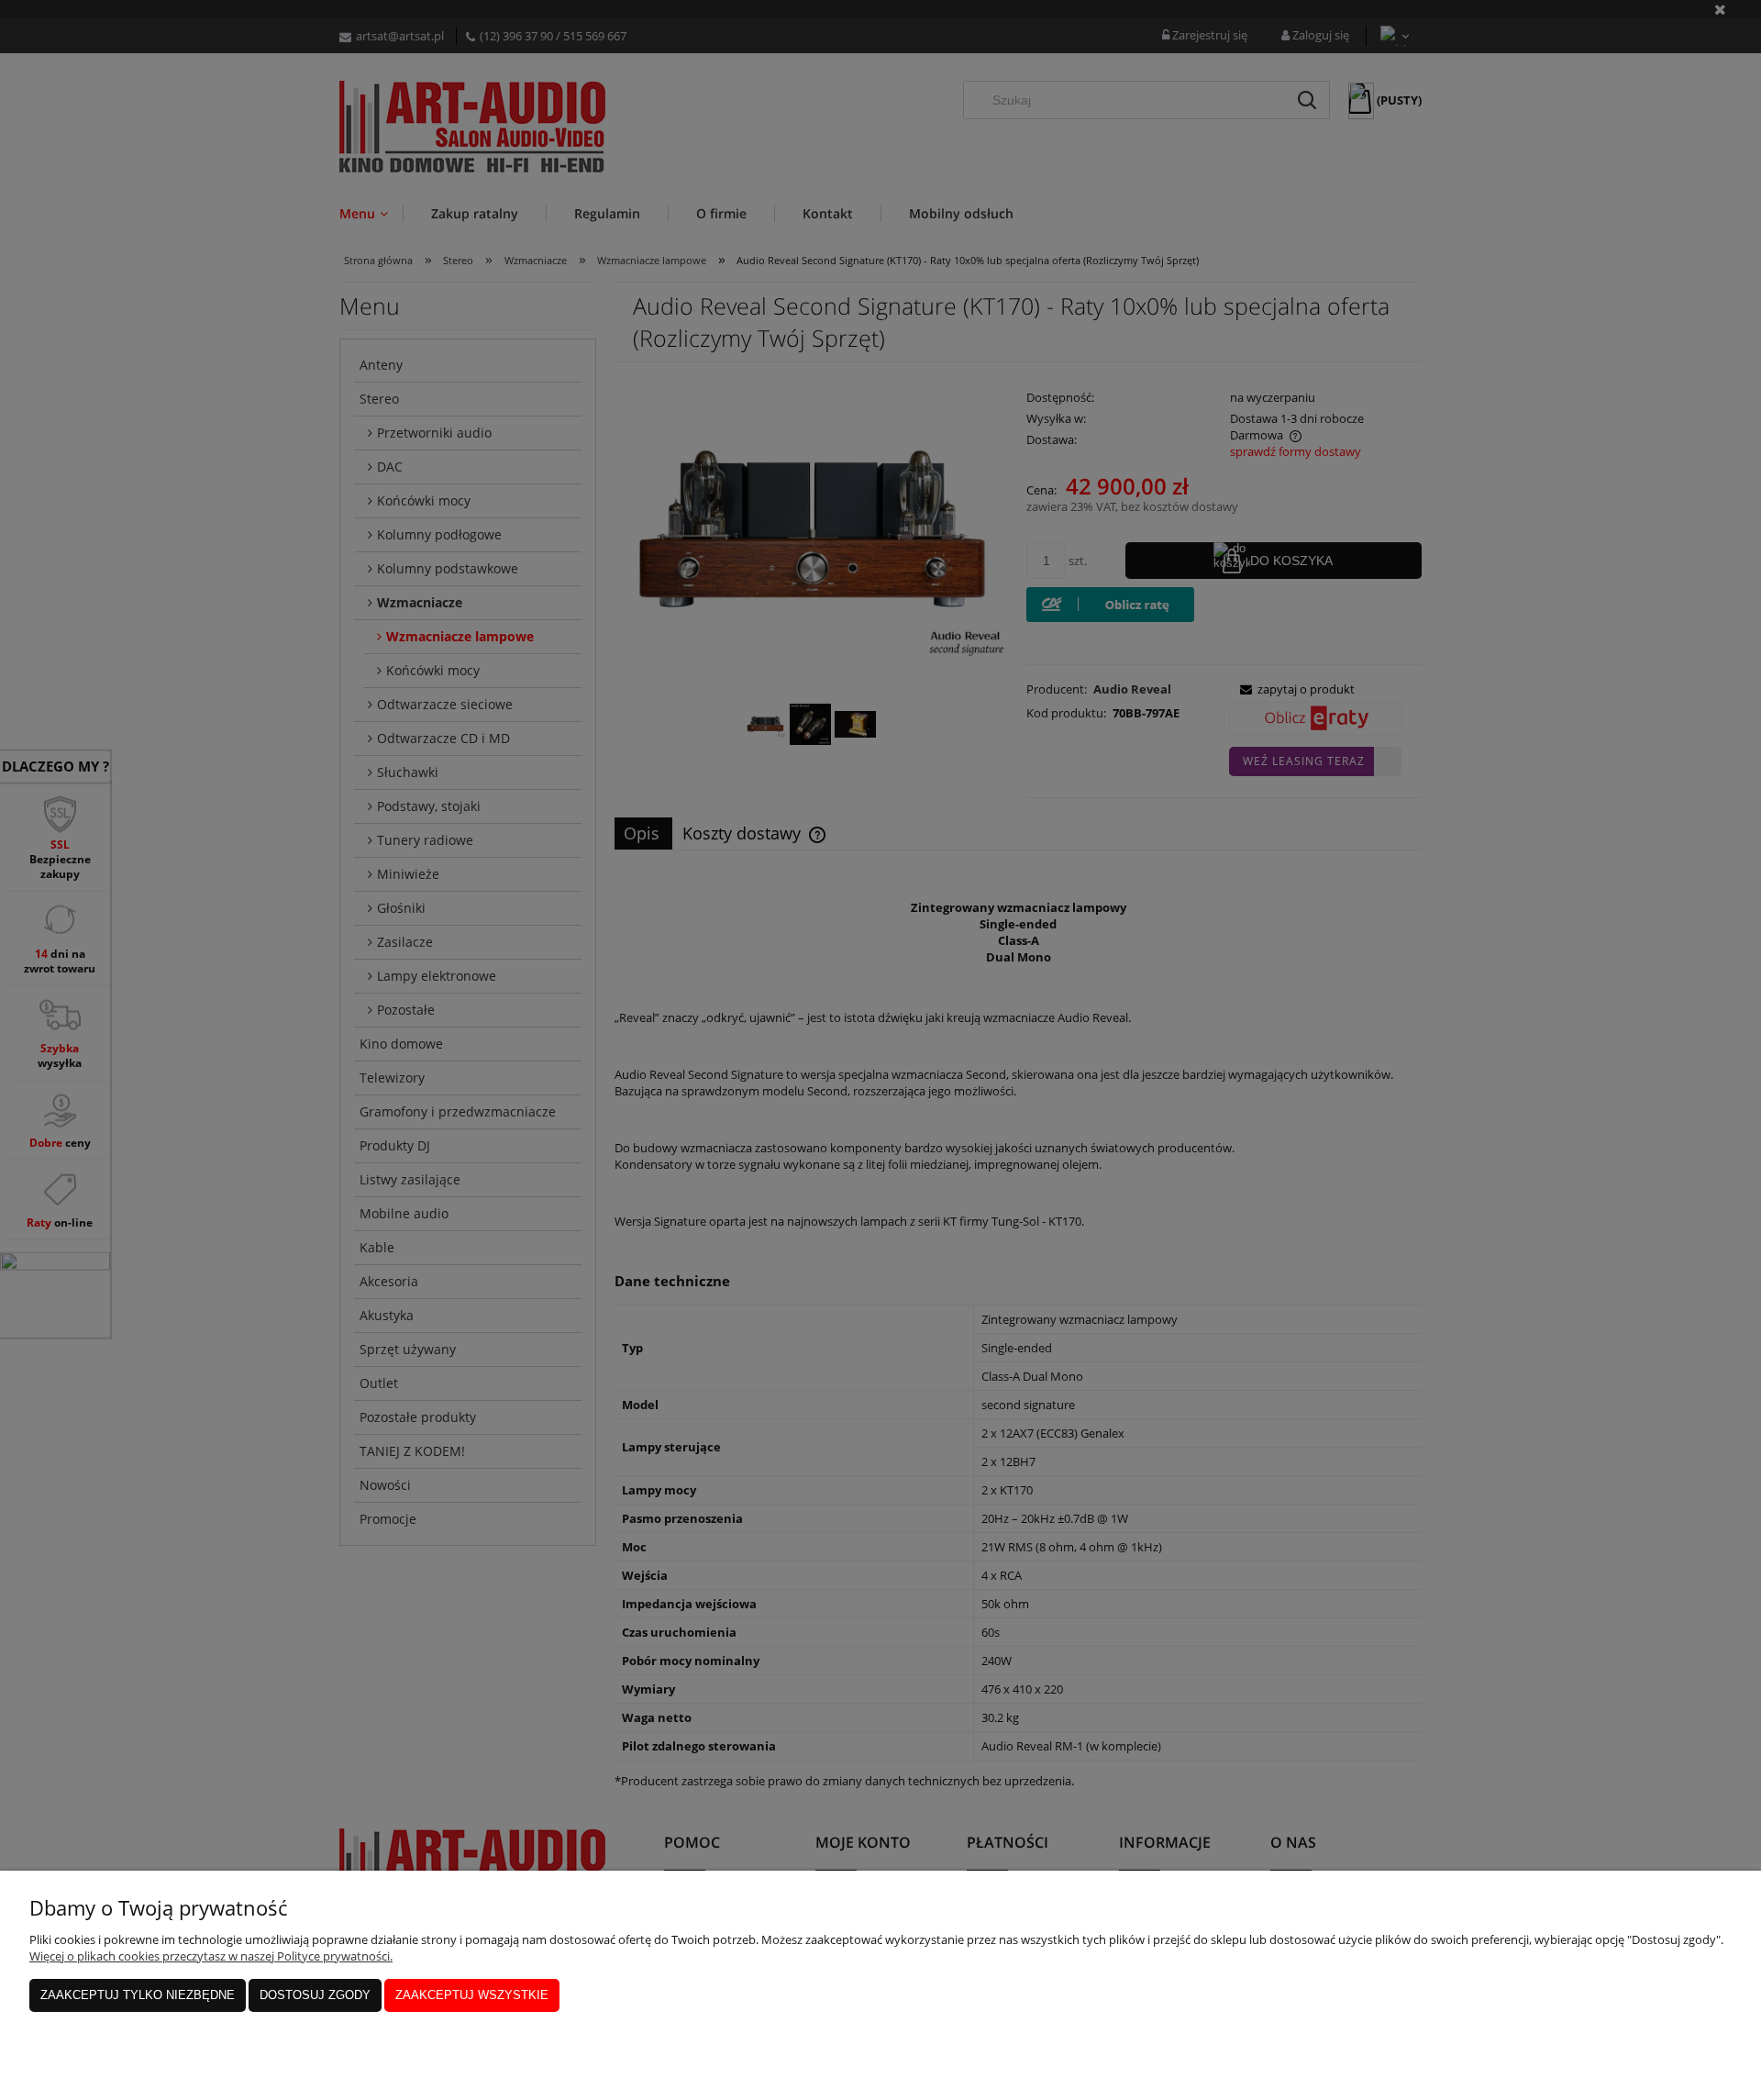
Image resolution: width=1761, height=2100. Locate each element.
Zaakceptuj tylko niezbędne (138, 1995)
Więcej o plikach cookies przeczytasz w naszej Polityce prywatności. (211, 1956)
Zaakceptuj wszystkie (472, 1995)
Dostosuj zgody (315, 1995)
